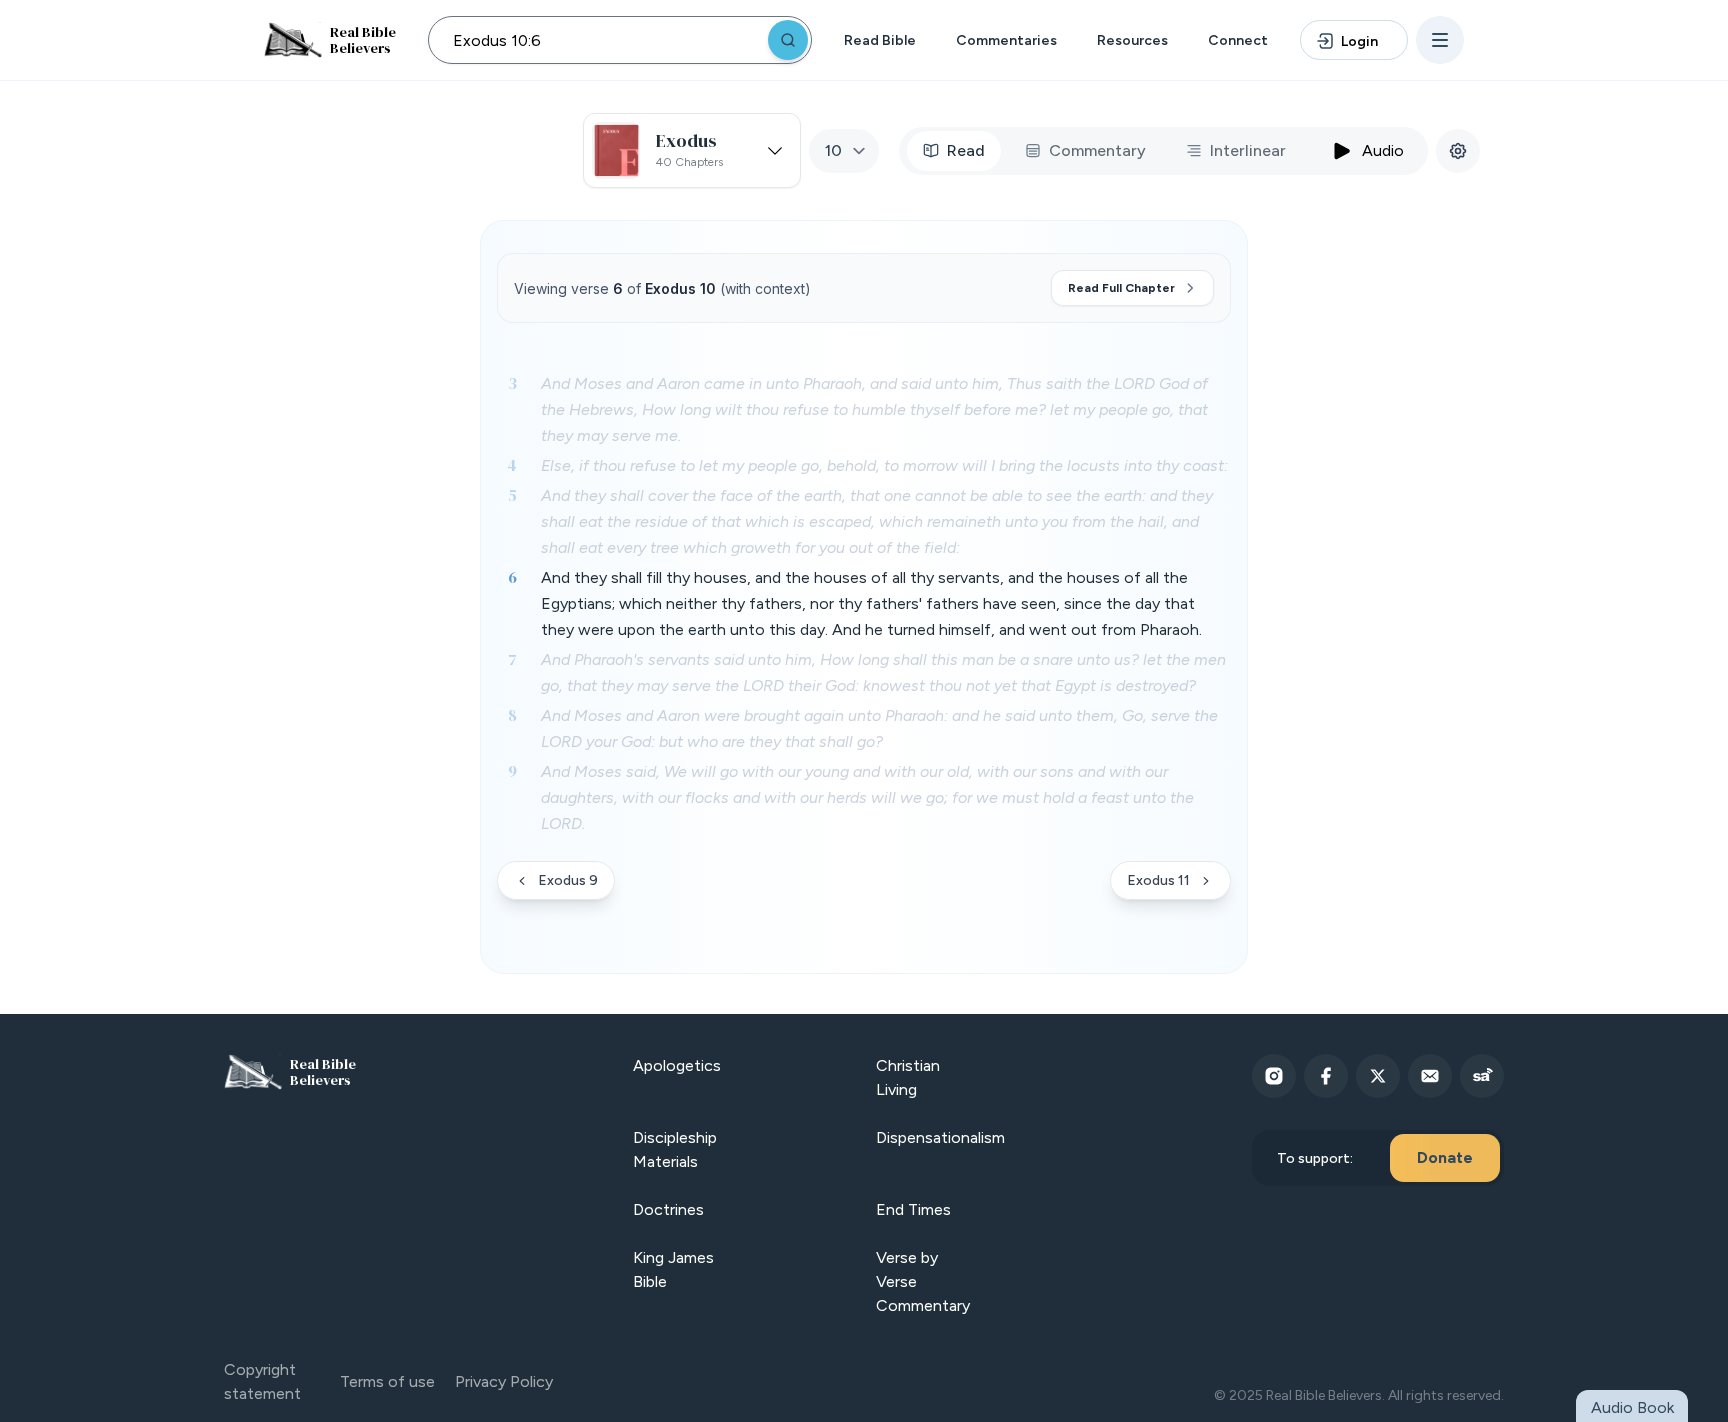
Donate (1445, 1157)
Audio (1383, 150)
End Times (913, 1209)
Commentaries (1006, 40)
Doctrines (668, 1209)
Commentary (1097, 150)
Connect (1238, 40)
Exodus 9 (568, 880)
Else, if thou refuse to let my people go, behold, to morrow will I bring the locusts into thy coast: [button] (884, 465)
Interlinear (1248, 150)
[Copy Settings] (1458, 151)
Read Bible (880, 40)
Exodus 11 (1158, 880)
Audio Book (1632, 1407)
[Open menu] (1440, 40)
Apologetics (677, 1065)
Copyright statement (262, 1381)
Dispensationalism (940, 1137)
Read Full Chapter (1121, 288)
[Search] (788, 40)
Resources (1132, 40)
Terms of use (387, 1381)
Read (966, 150)
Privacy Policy (504, 1381)
